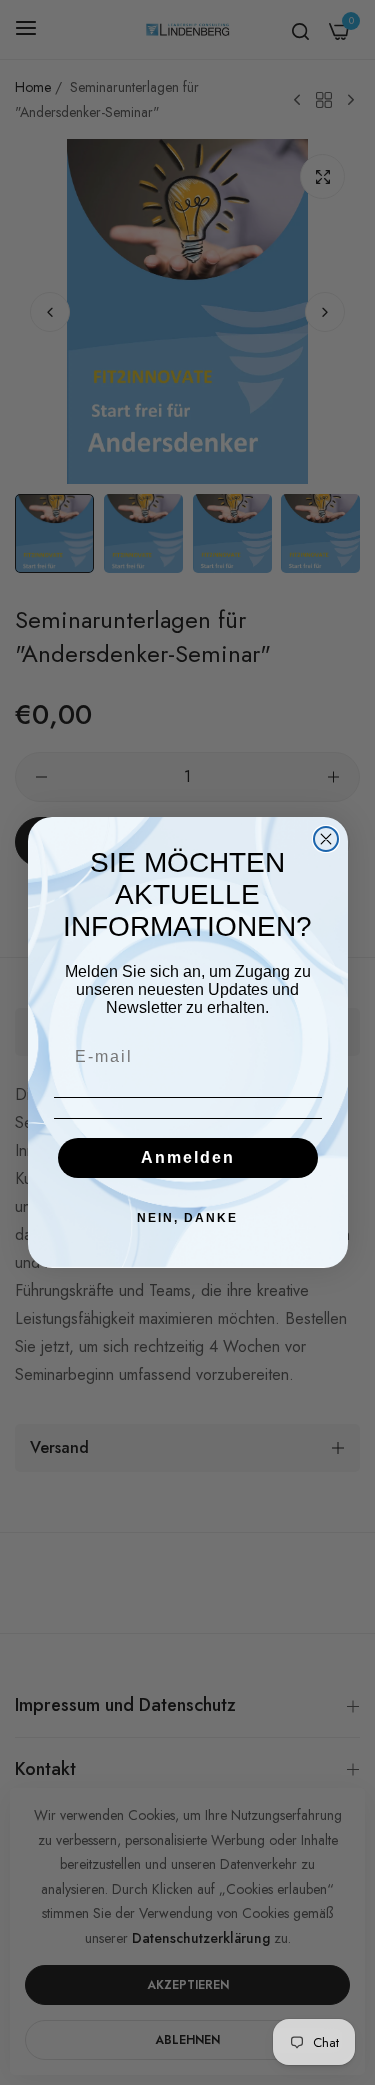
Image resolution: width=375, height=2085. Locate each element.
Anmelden (188, 1157)
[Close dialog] (326, 839)
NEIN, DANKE (187, 1218)
